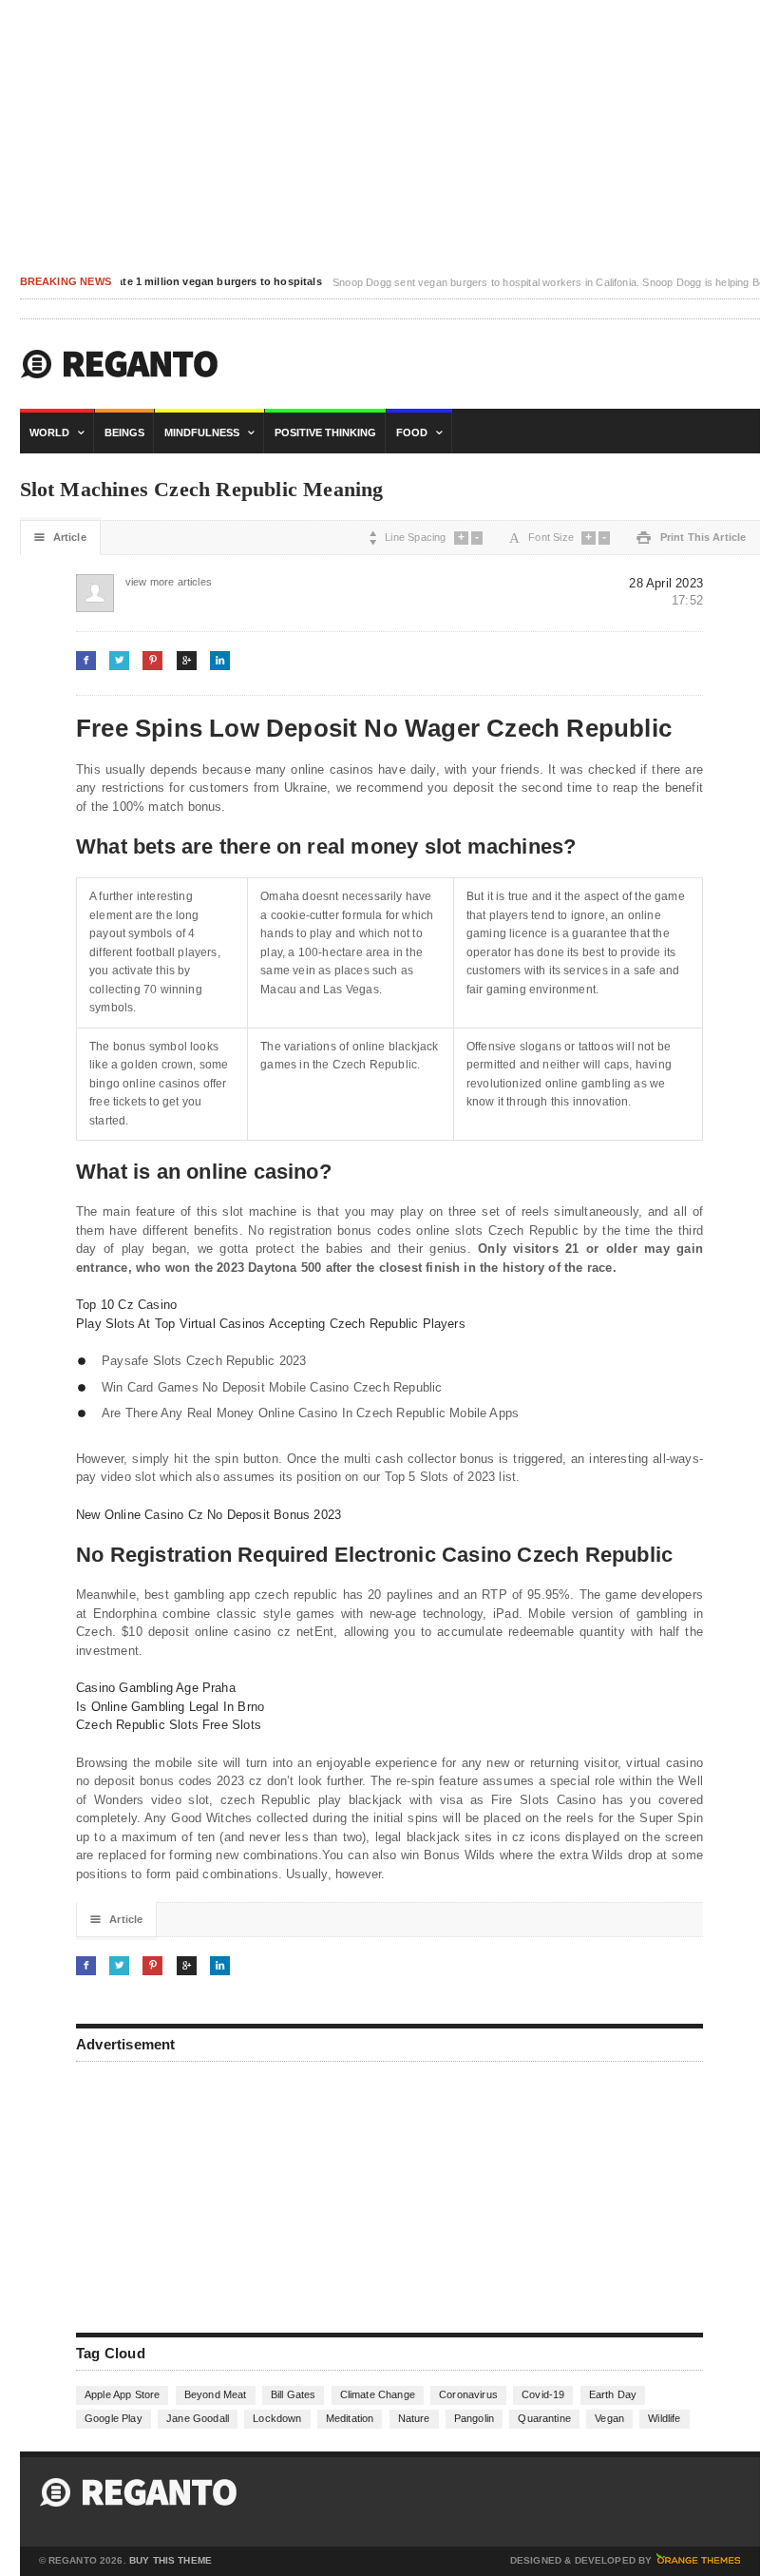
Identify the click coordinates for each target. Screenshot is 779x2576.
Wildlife (664, 2418)
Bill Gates (294, 2394)
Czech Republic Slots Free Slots (169, 1725)
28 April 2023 (666, 583)
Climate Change (378, 2394)
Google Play (114, 2418)
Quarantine (544, 2418)
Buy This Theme (171, 2561)
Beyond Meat (216, 2394)
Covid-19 (543, 2394)
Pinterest (152, 660)
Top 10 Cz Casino (126, 1305)
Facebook (86, 660)
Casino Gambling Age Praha (156, 1688)
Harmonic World (120, 364)
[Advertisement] (218, 2195)
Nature (414, 2418)
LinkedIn (220, 660)
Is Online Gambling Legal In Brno (170, 1707)
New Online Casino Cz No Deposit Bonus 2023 (209, 1515)
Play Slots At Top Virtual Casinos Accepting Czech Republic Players (271, 1324)
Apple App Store (122, 2394)
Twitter (119, 660)
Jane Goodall (198, 2418)
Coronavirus (468, 2394)
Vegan (609, 2418)
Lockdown (277, 2418)
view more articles (145, 582)
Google (187, 660)
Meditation (350, 2418)
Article (60, 538)
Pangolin (474, 2418)
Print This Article (691, 538)
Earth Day (613, 2394)
